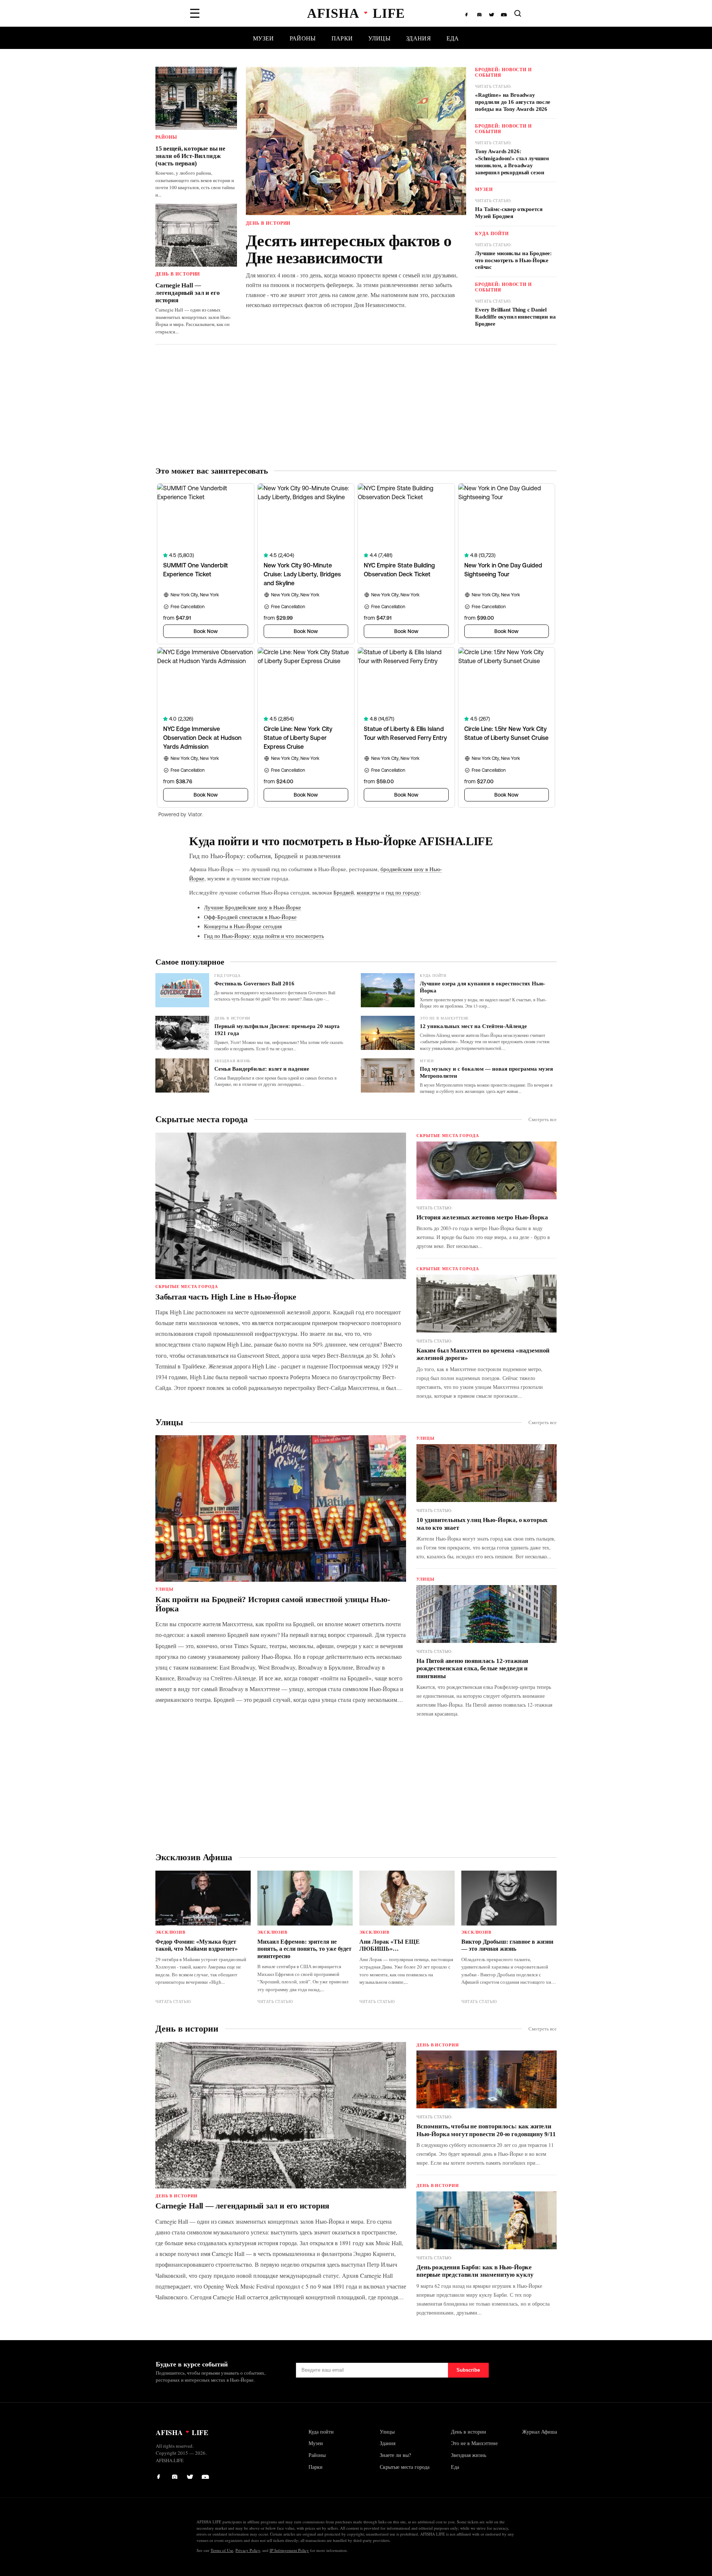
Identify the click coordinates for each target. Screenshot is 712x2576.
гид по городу (403, 892)
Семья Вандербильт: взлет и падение (262, 1069)
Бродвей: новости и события (503, 72)
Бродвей (344, 892)
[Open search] (518, 13)
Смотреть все (543, 1119)
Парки (342, 38)
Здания (418, 38)
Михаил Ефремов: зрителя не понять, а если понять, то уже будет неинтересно (304, 1949)
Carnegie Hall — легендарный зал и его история (187, 293)
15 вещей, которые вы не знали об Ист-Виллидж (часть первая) (190, 156)
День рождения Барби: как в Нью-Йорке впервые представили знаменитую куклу (475, 2271)
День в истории (178, 274)
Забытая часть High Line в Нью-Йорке (226, 1297)
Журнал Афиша (540, 2432)
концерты (368, 892)
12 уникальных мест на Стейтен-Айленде (473, 1026)
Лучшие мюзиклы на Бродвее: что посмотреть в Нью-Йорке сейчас (513, 260)
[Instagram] (480, 13)
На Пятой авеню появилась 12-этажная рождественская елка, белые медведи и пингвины (472, 1669)
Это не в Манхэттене (444, 1018)
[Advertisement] (356, 405)
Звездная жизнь (233, 1061)
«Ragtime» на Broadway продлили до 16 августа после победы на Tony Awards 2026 (513, 102)
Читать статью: (493, 86)
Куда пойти (492, 233)
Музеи (263, 38)
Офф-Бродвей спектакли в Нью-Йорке (250, 917)
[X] (492, 13)
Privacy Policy (248, 2550)
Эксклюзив (170, 1932)
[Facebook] (468, 13)
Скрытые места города (202, 1119)
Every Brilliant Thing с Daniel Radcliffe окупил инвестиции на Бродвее (515, 317)
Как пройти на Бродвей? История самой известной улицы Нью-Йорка (273, 1604)
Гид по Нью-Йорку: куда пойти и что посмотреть (264, 936)
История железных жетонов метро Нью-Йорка (482, 1217)
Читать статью (173, 2001)
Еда (453, 38)
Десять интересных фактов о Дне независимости (349, 249)
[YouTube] (504, 13)
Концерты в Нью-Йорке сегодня (243, 926)
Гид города (228, 975)
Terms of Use (222, 2550)
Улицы (379, 38)
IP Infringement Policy (289, 2550)
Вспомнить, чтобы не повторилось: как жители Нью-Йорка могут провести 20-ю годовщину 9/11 (486, 2130)
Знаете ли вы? (395, 2455)
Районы (303, 38)
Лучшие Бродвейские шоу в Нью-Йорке (253, 907)
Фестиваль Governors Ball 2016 (254, 984)
